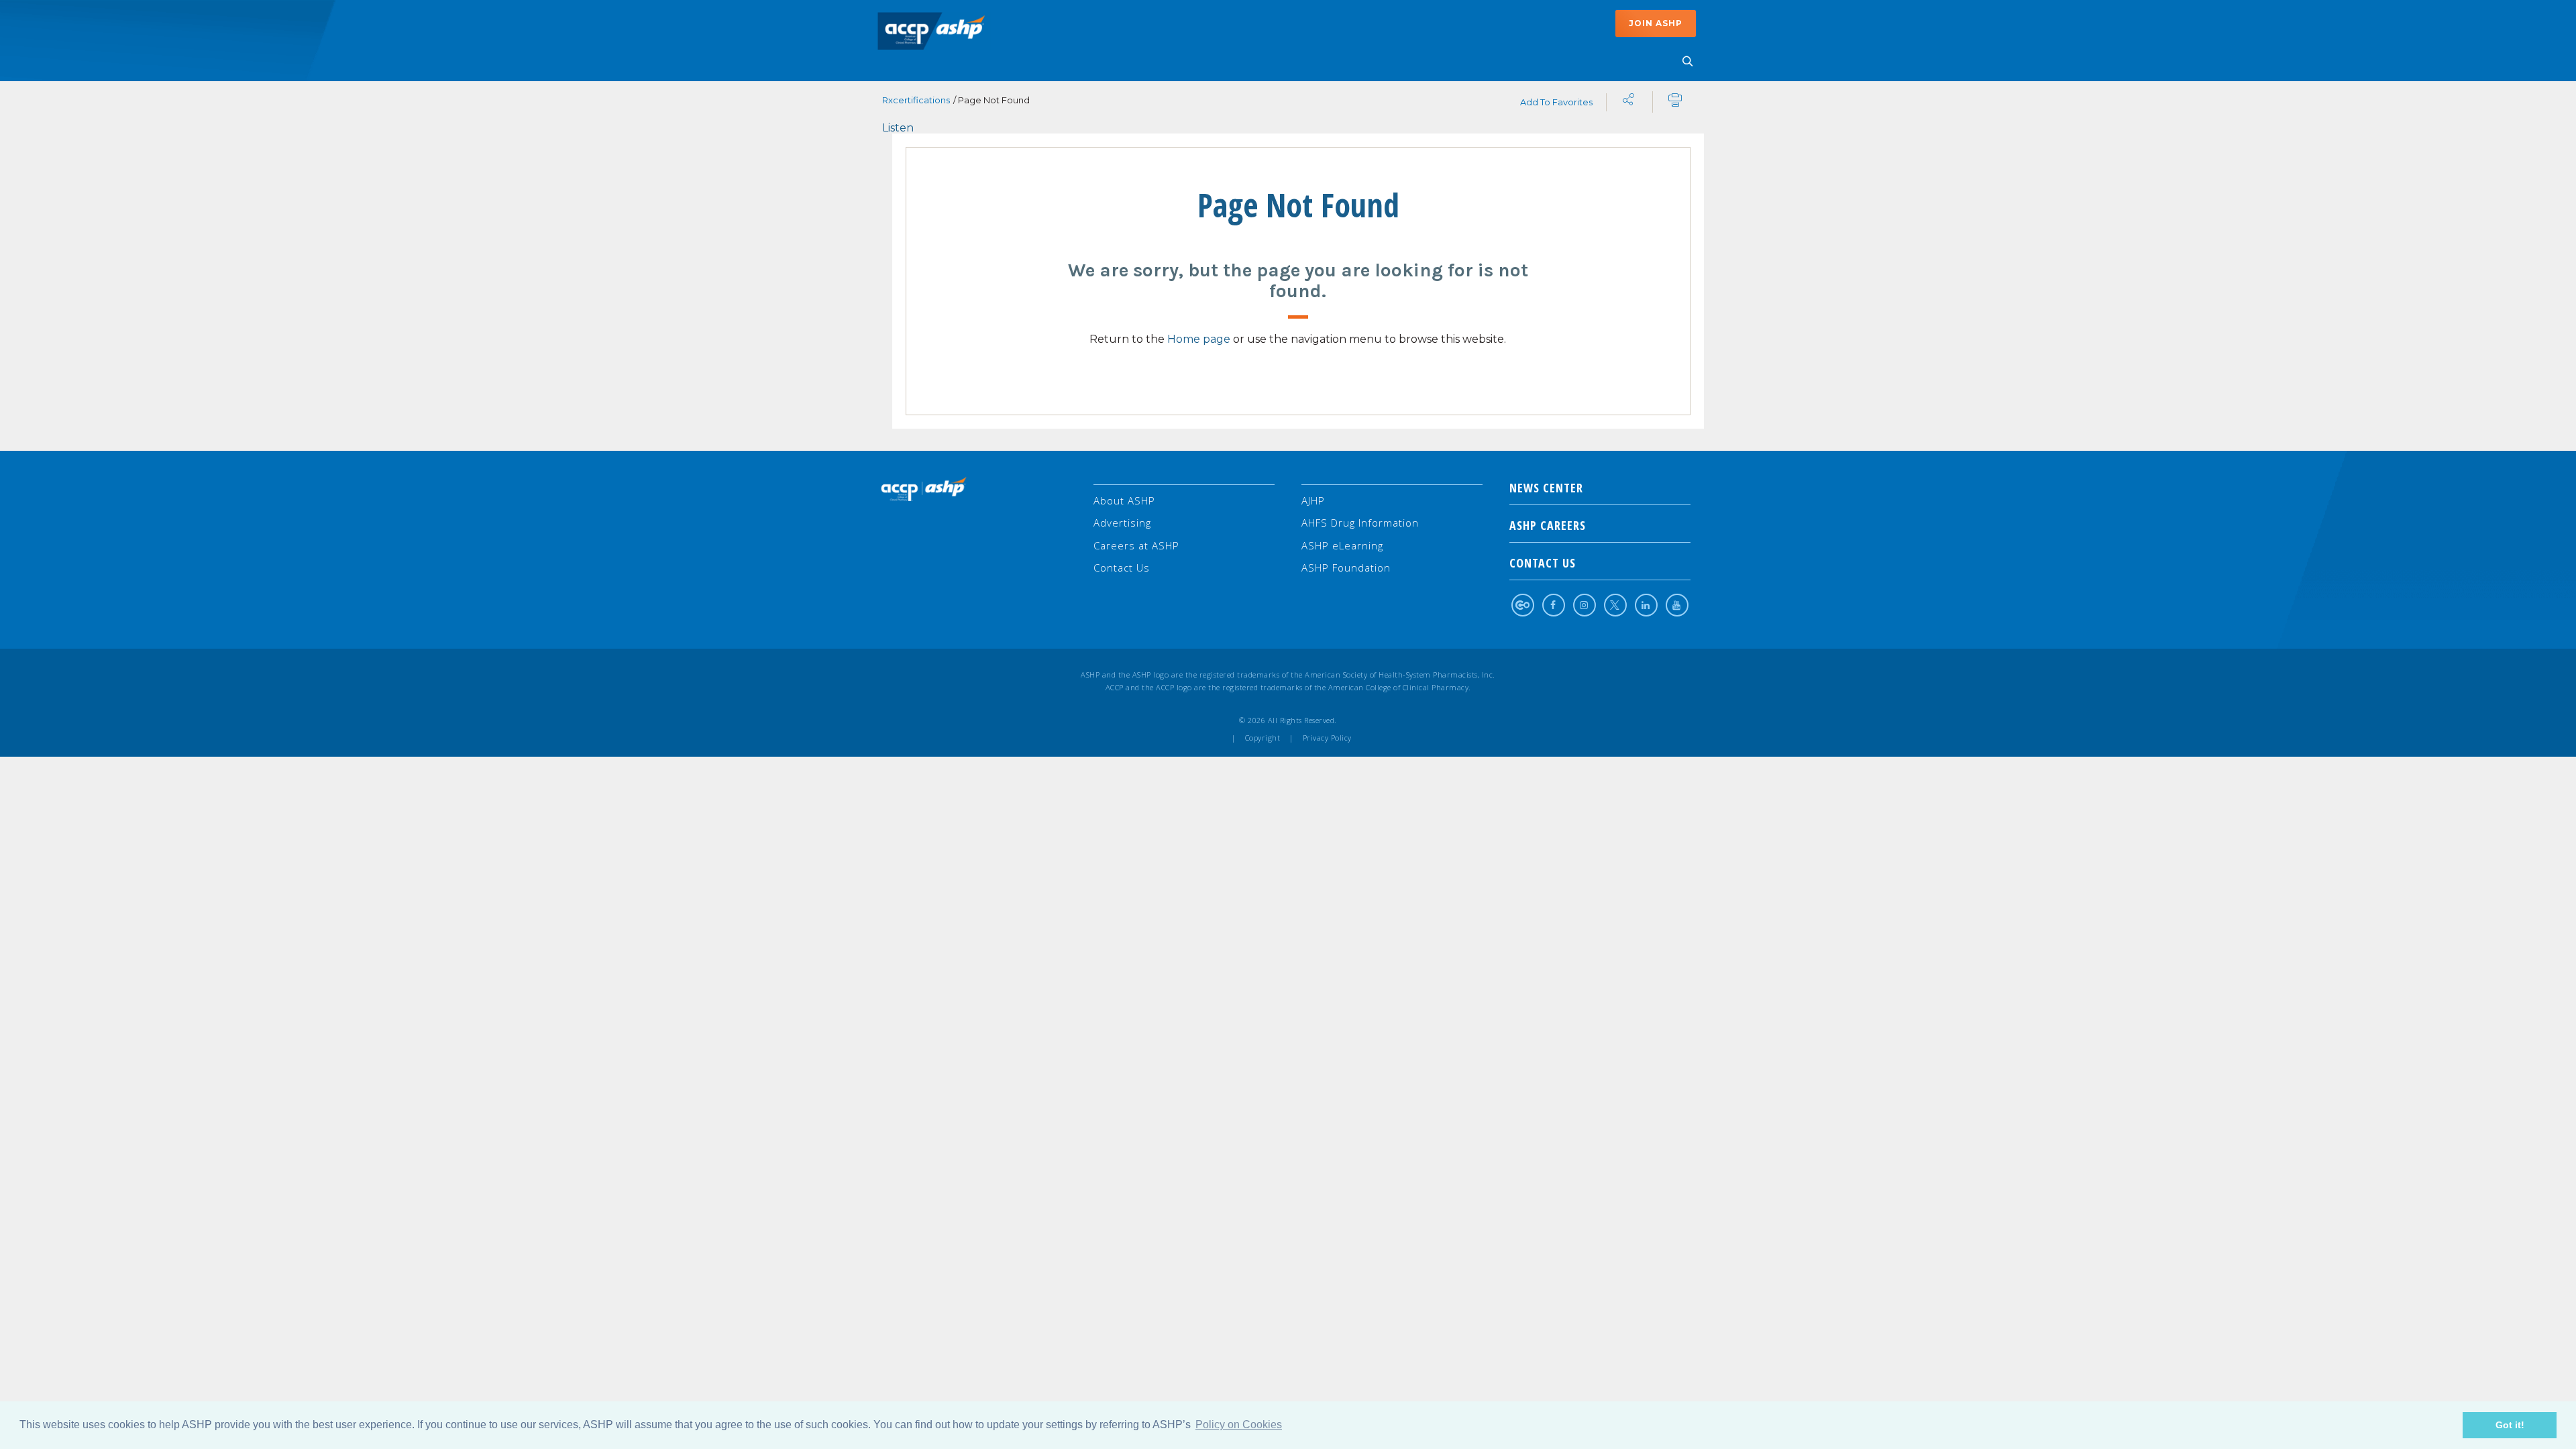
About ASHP (1124, 500)
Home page (1199, 339)
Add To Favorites (1556, 102)
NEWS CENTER (1546, 488)
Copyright (1263, 738)
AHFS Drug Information (1360, 523)
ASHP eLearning (1342, 545)
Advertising (1122, 523)
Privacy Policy (1327, 738)
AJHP (1313, 500)
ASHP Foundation (1346, 568)
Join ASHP (1656, 23)
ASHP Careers (1548, 525)
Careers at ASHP (1136, 545)
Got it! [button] (2510, 1425)
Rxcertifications (916, 100)
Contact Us (1122, 568)
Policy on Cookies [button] (1239, 1425)
